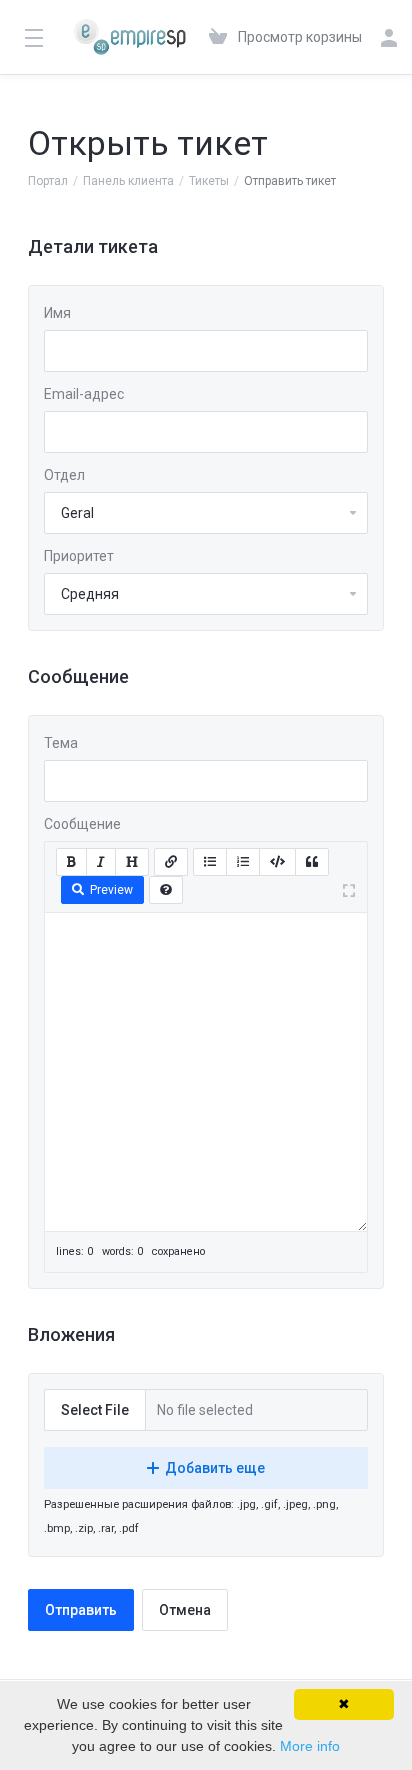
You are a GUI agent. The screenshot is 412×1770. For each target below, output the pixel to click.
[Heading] (132, 862)
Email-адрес (84, 394)
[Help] (166, 890)
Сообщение (82, 824)
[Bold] (71, 862)
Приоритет (79, 556)
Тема (61, 743)
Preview (111, 890)
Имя (57, 313)
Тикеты (209, 181)
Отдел (64, 475)
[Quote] (312, 862)
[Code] (277, 862)
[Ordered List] (243, 862)
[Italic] (101, 862)
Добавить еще (215, 1468)
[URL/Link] (171, 862)
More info (310, 1746)
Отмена (185, 1610)
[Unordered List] (210, 862)
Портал (48, 181)
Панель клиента (128, 181)
